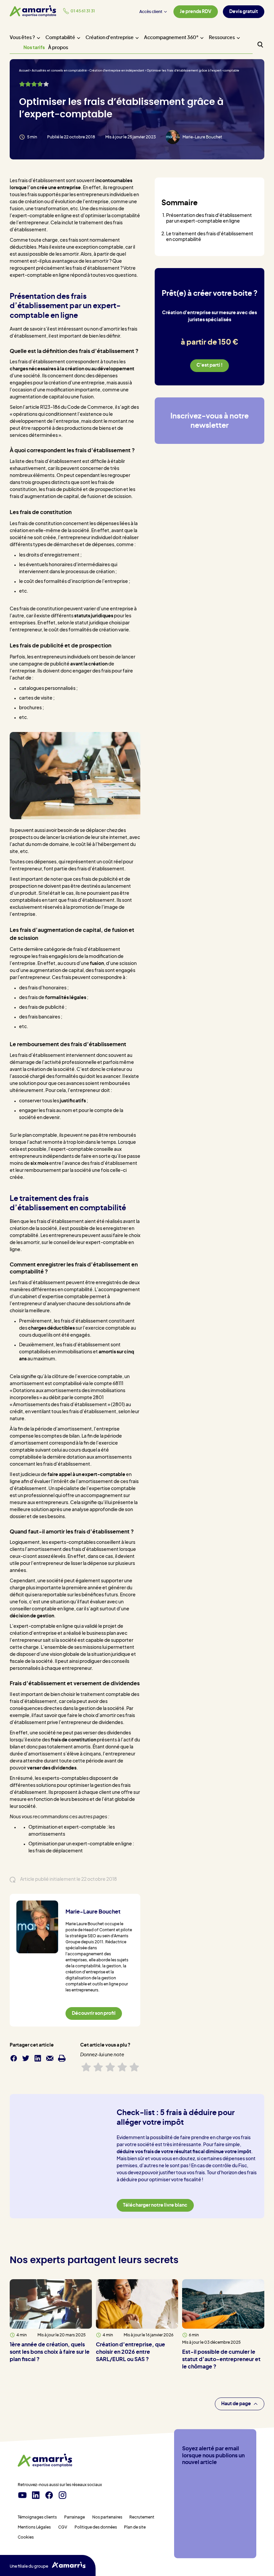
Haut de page (236, 2404)
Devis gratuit (244, 12)
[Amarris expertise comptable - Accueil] (33, 11)
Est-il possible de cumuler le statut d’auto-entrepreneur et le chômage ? (221, 2359)
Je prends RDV (196, 12)
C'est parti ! (210, 365)
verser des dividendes (52, 1768)
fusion (97, 964)
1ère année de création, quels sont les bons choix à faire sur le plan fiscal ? (50, 2352)
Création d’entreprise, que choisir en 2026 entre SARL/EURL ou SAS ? (130, 2352)
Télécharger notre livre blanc (155, 2205)
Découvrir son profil (94, 2013)
